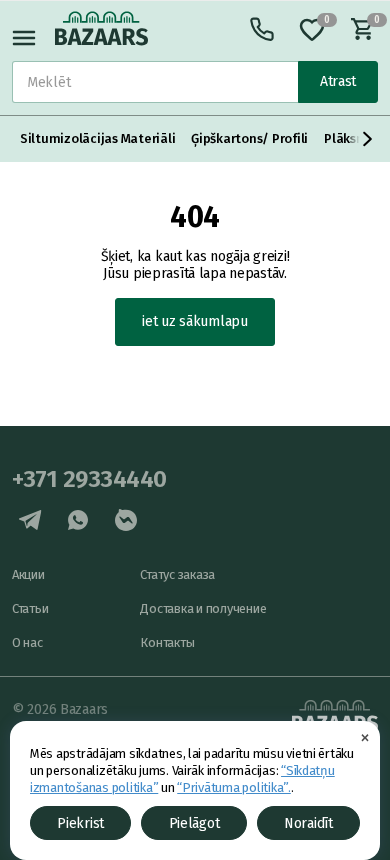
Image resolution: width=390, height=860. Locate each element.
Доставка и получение (203, 608)
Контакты (167, 642)
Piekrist (80, 823)
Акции (28, 574)
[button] (368, 139)
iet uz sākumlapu (195, 321)
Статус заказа (177, 574)
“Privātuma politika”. (234, 787)
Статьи (30, 608)
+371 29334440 (89, 479)
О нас (27, 642)
